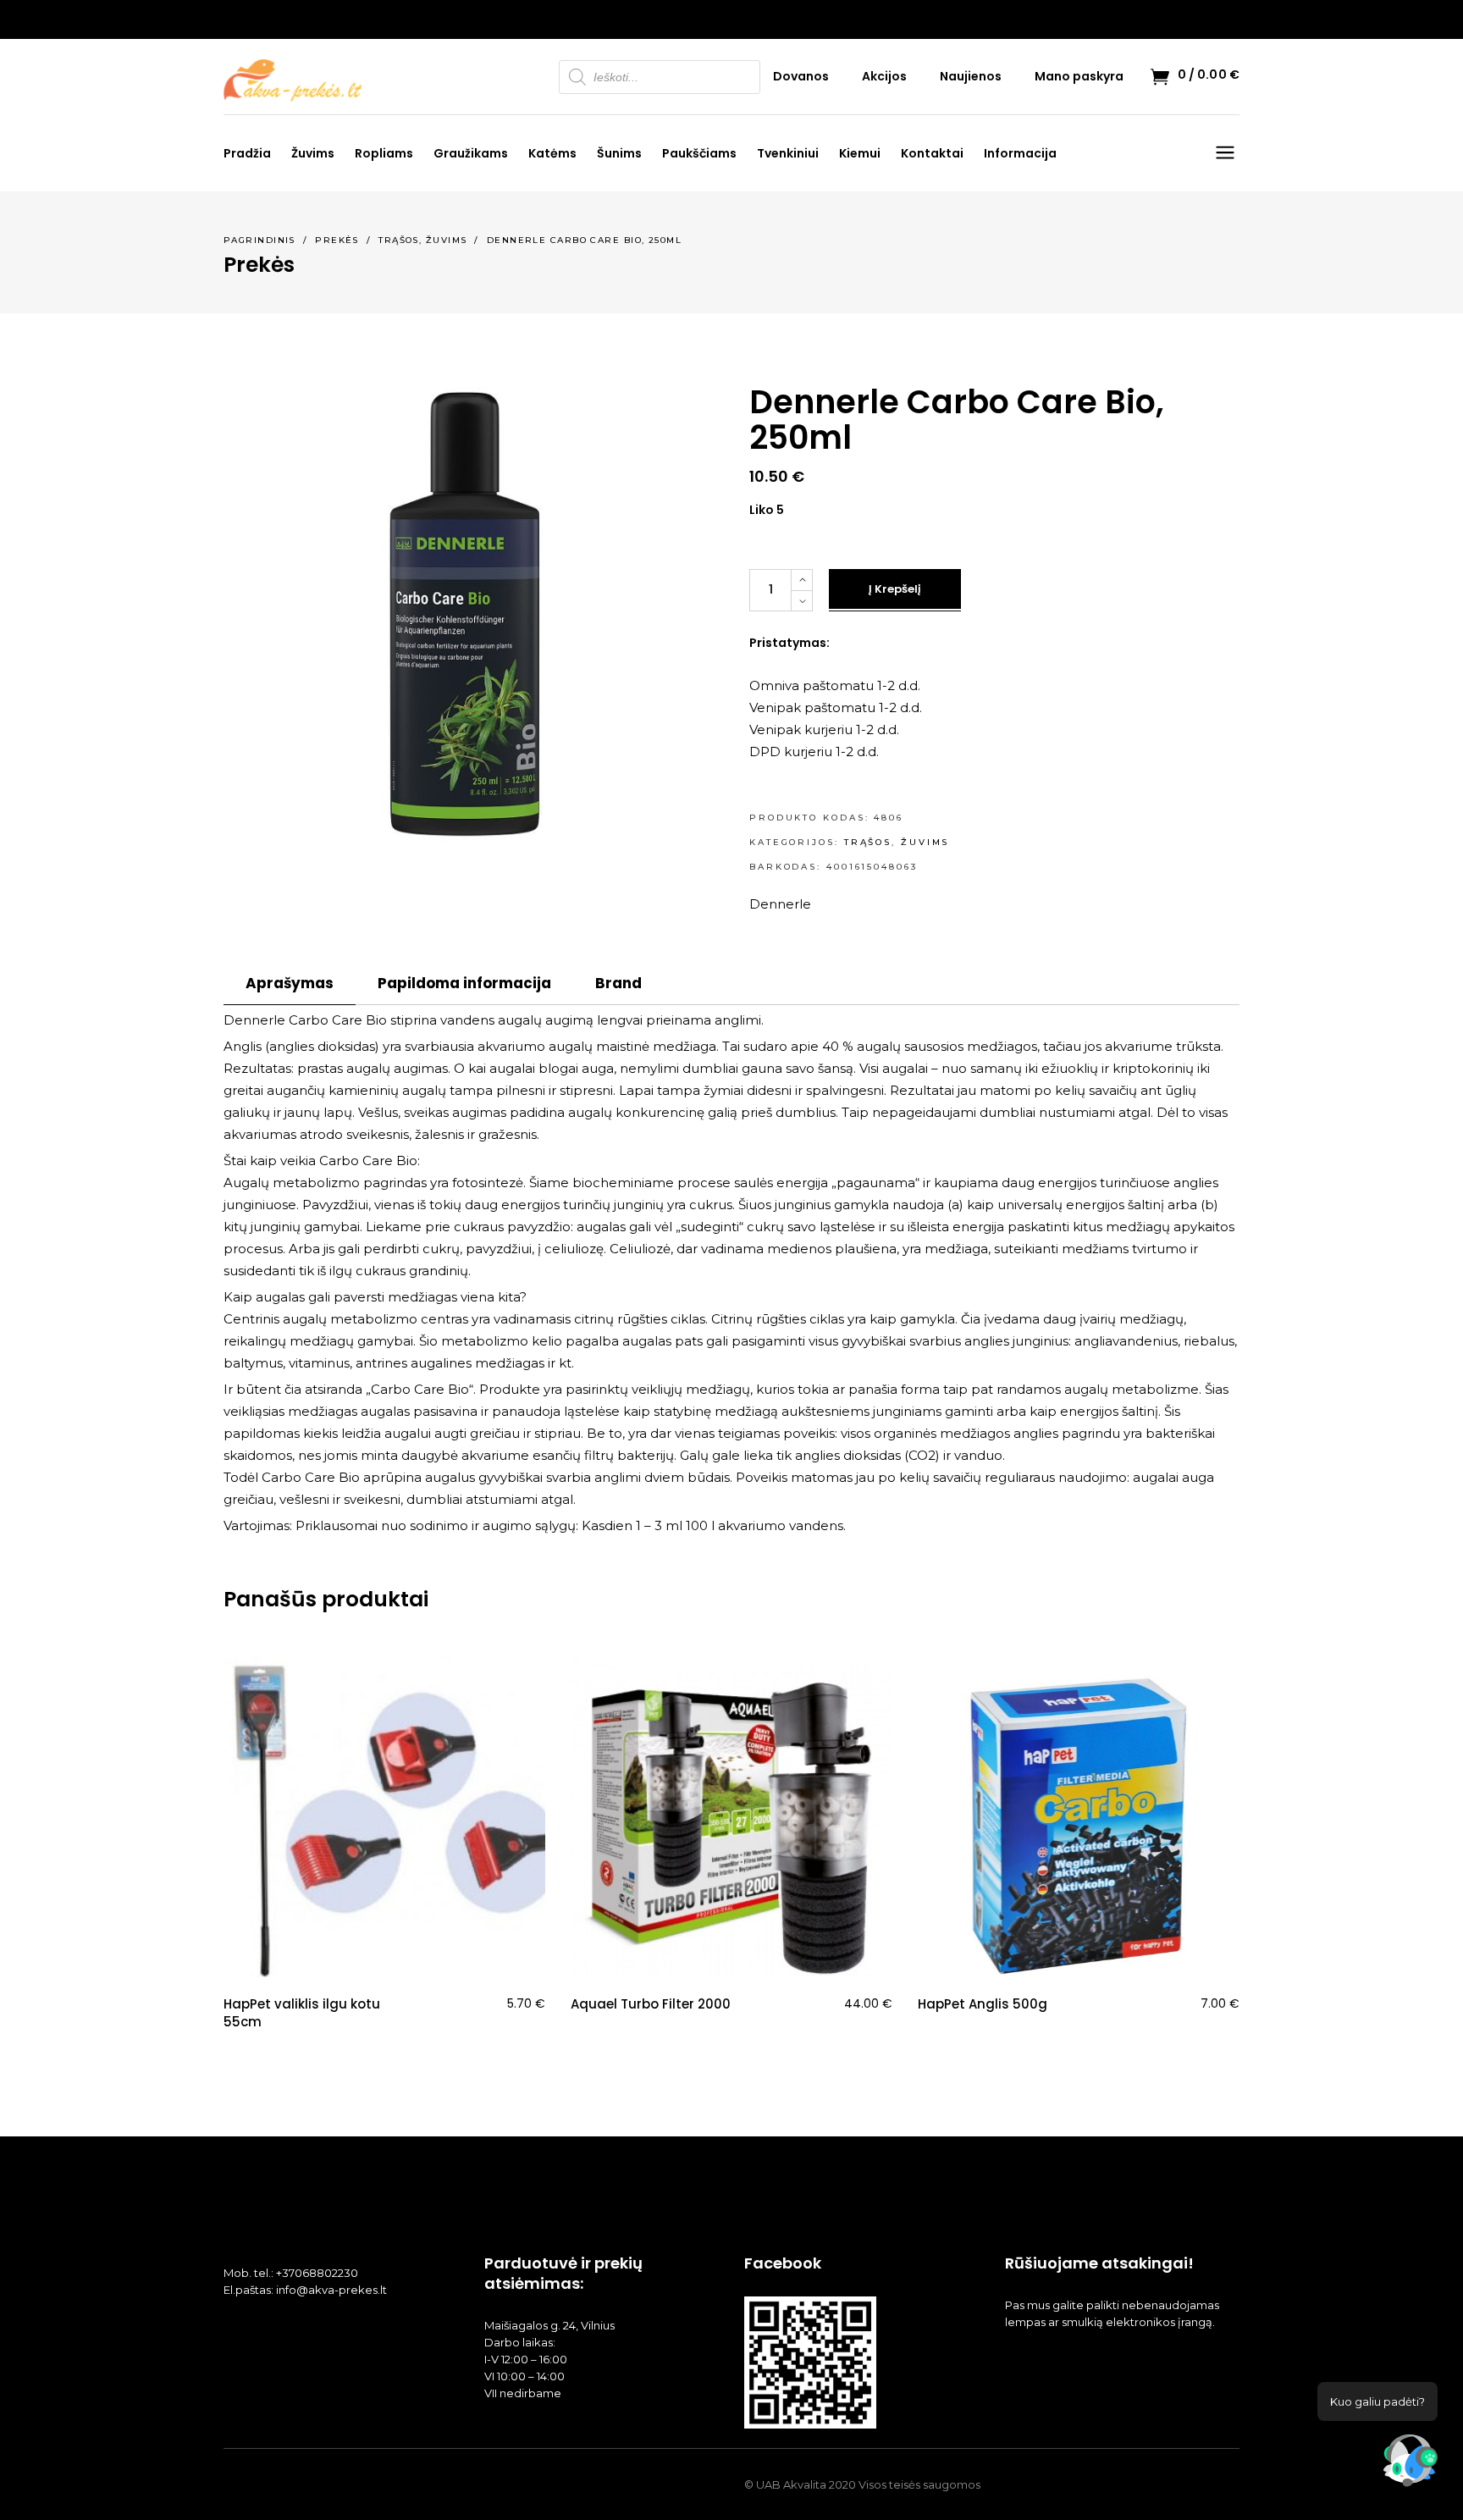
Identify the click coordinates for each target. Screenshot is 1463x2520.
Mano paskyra (1079, 76)
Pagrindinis (259, 240)
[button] (1411, 2464)
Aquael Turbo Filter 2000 (651, 2004)
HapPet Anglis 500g (983, 2004)
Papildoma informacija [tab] (464, 983)
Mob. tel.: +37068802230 (291, 2273)
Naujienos (971, 76)
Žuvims (447, 240)
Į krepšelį (895, 589)
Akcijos (884, 76)
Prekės (337, 240)
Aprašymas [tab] (290, 983)
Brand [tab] (618, 983)
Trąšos (399, 240)
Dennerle (780, 904)
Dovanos (801, 76)
